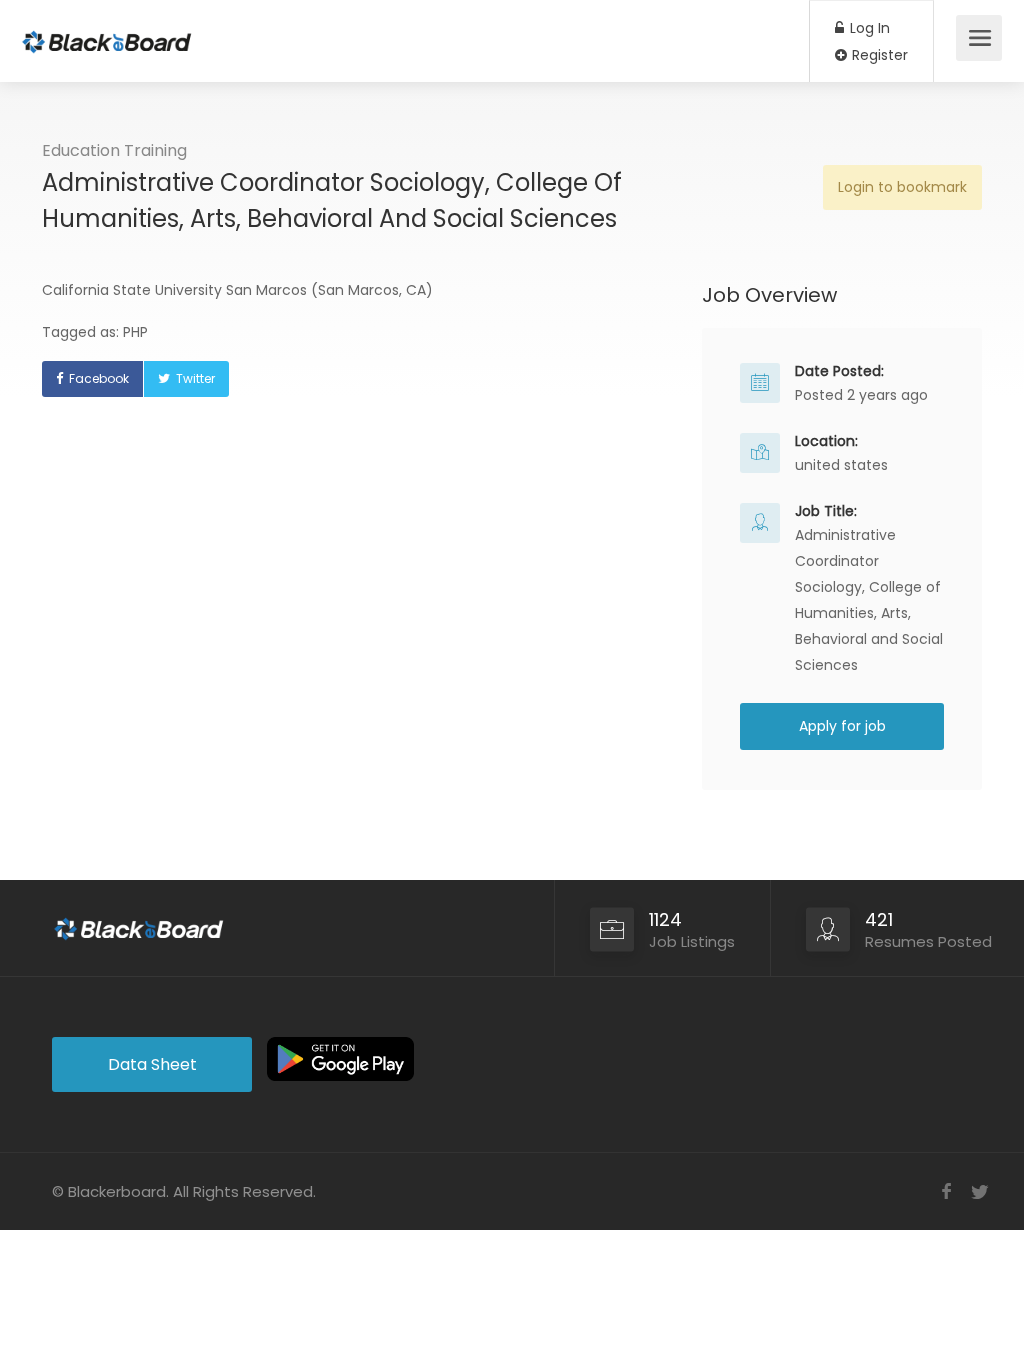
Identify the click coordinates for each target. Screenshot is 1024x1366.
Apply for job (842, 726)
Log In (868, 28)
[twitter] (979, 1191)
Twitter (195, 378)
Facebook (99, 378)
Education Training (114, 150)
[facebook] (946, 1191)
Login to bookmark (902, 187)
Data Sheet (152, 1064)
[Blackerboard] (107, 30)
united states (841, 465)
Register (878, 55)
